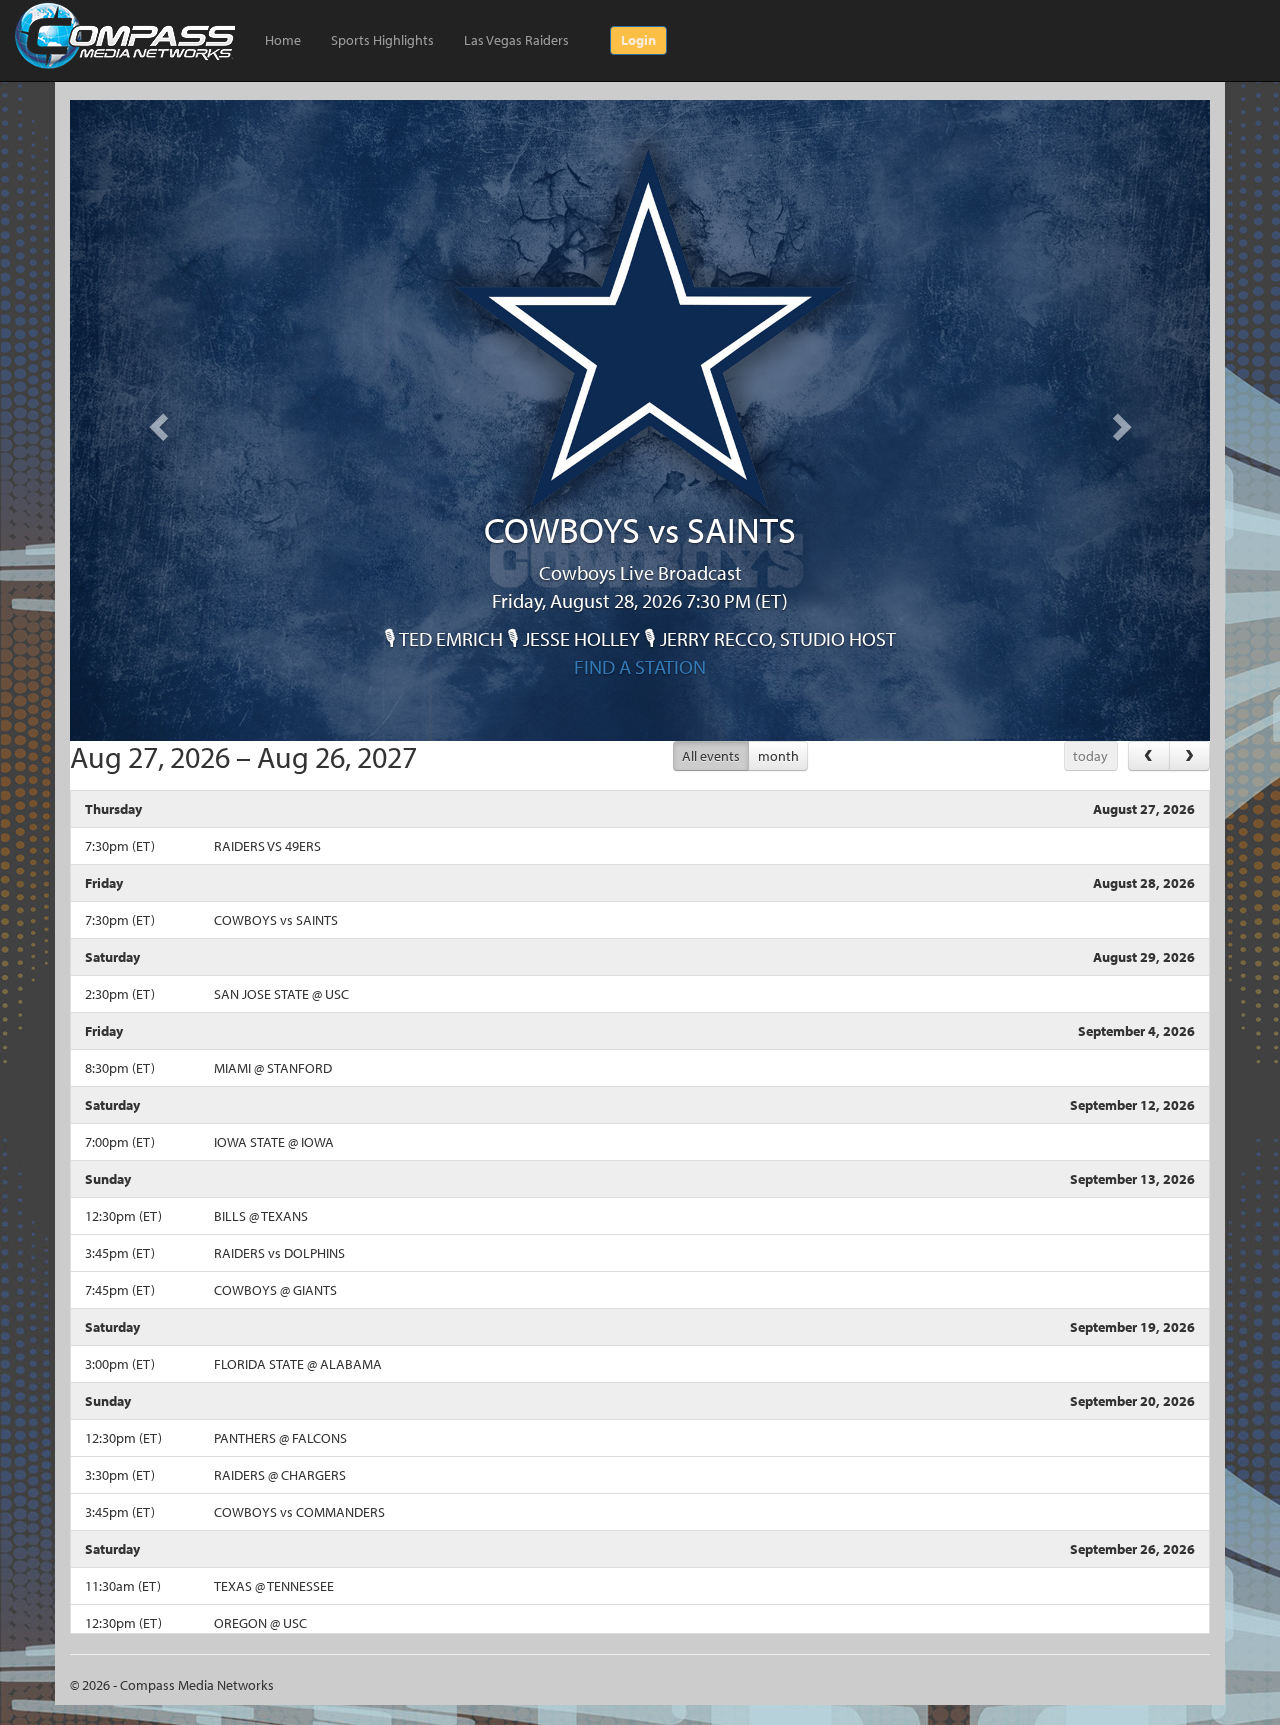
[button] (155, 420)
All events (711, 756)
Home (283, 40)
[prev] (1148, 755)
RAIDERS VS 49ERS (267, 846)
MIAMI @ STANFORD (273, 1068)
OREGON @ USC (260, 1623)
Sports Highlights (382, 40)
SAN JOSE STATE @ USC (281, 994)
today (1090, 756)
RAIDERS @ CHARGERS (280, 1475)
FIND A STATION (640, 666)
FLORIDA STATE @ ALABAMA (298, 1364)
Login (638, 40)
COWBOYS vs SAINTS (276, 920)
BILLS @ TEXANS (261, 1216)
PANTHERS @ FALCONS (280, 1438)
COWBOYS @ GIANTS (275, 1290)
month (778, 756)
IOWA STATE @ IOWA (274, 1142)
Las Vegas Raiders (516, 40)
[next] (1189, 755)
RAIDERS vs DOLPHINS (279, 1253)
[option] (640, 596)
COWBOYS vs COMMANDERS (299, 1512)
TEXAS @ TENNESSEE (274, 1586)
